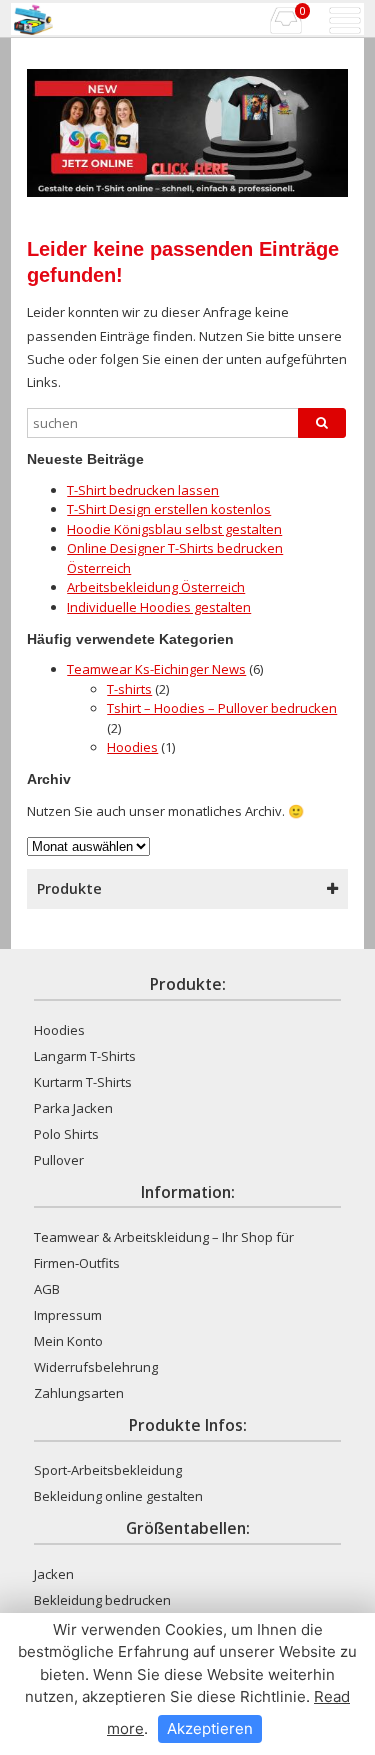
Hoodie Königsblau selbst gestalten (174, 529)
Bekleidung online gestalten (118, 1496)
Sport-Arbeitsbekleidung (108, 1470)
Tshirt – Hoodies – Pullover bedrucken (222, 708)
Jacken (54, 1574)
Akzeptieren (210, 1728)
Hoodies (132, 747)
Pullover (59, 1160)
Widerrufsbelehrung (96, 1367)
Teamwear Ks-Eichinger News (156, 669)
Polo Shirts (66, 1134)
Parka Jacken (73, 1108)
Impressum (68, 1315)
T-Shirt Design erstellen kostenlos (169, 509)
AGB (47, 1289)
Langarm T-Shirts (85, 1056)
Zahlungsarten (79, 1393)
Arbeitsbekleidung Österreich (156, 587)
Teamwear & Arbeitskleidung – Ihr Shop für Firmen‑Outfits (164, 1250)
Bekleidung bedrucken (102, 1600)
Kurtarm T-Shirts (83, 1082)
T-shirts (129, 689)
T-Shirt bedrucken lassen (143, 490)
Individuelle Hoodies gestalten (159, 607)
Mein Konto (68, 1341)
